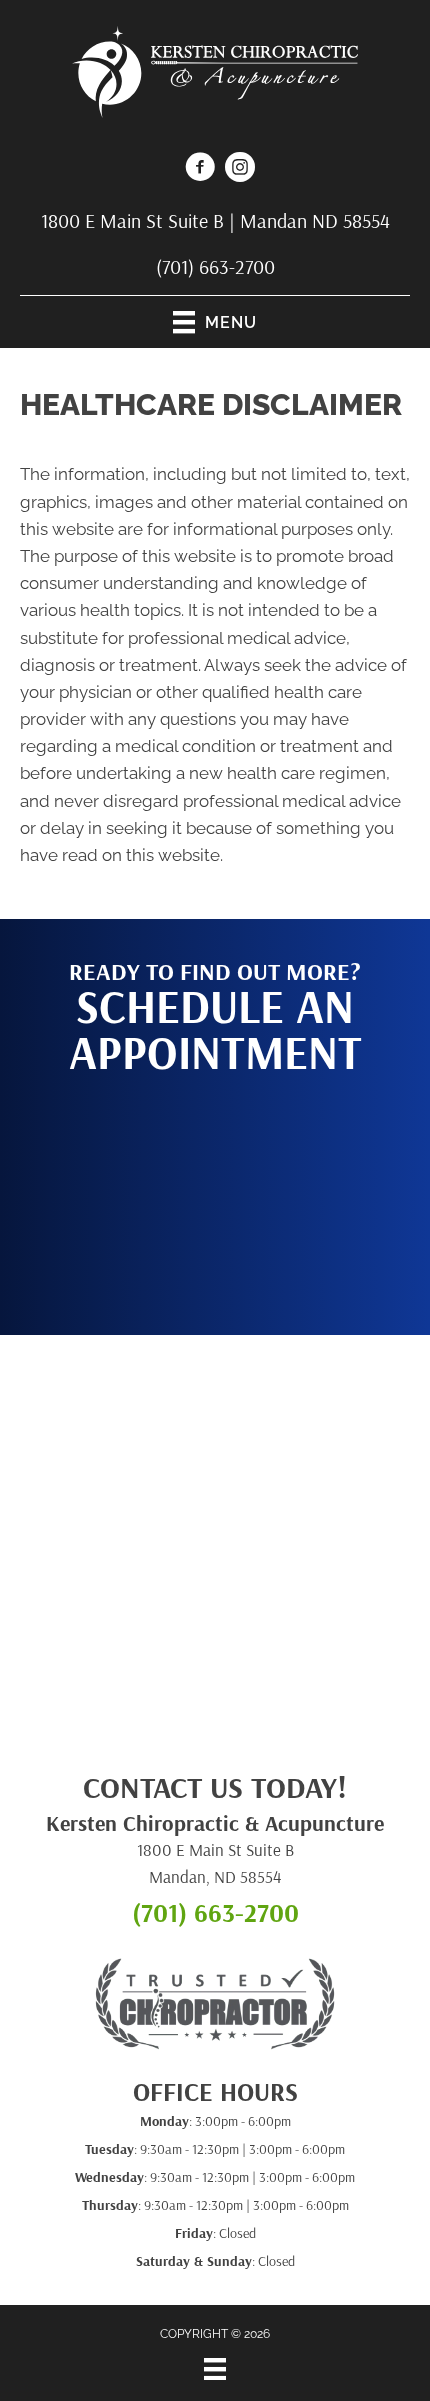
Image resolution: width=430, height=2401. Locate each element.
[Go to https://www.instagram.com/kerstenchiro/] (240, 170)
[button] (215, 1195)
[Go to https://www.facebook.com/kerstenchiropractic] (200, 170)
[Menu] (215, 2369)
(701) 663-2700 (215, 266)
